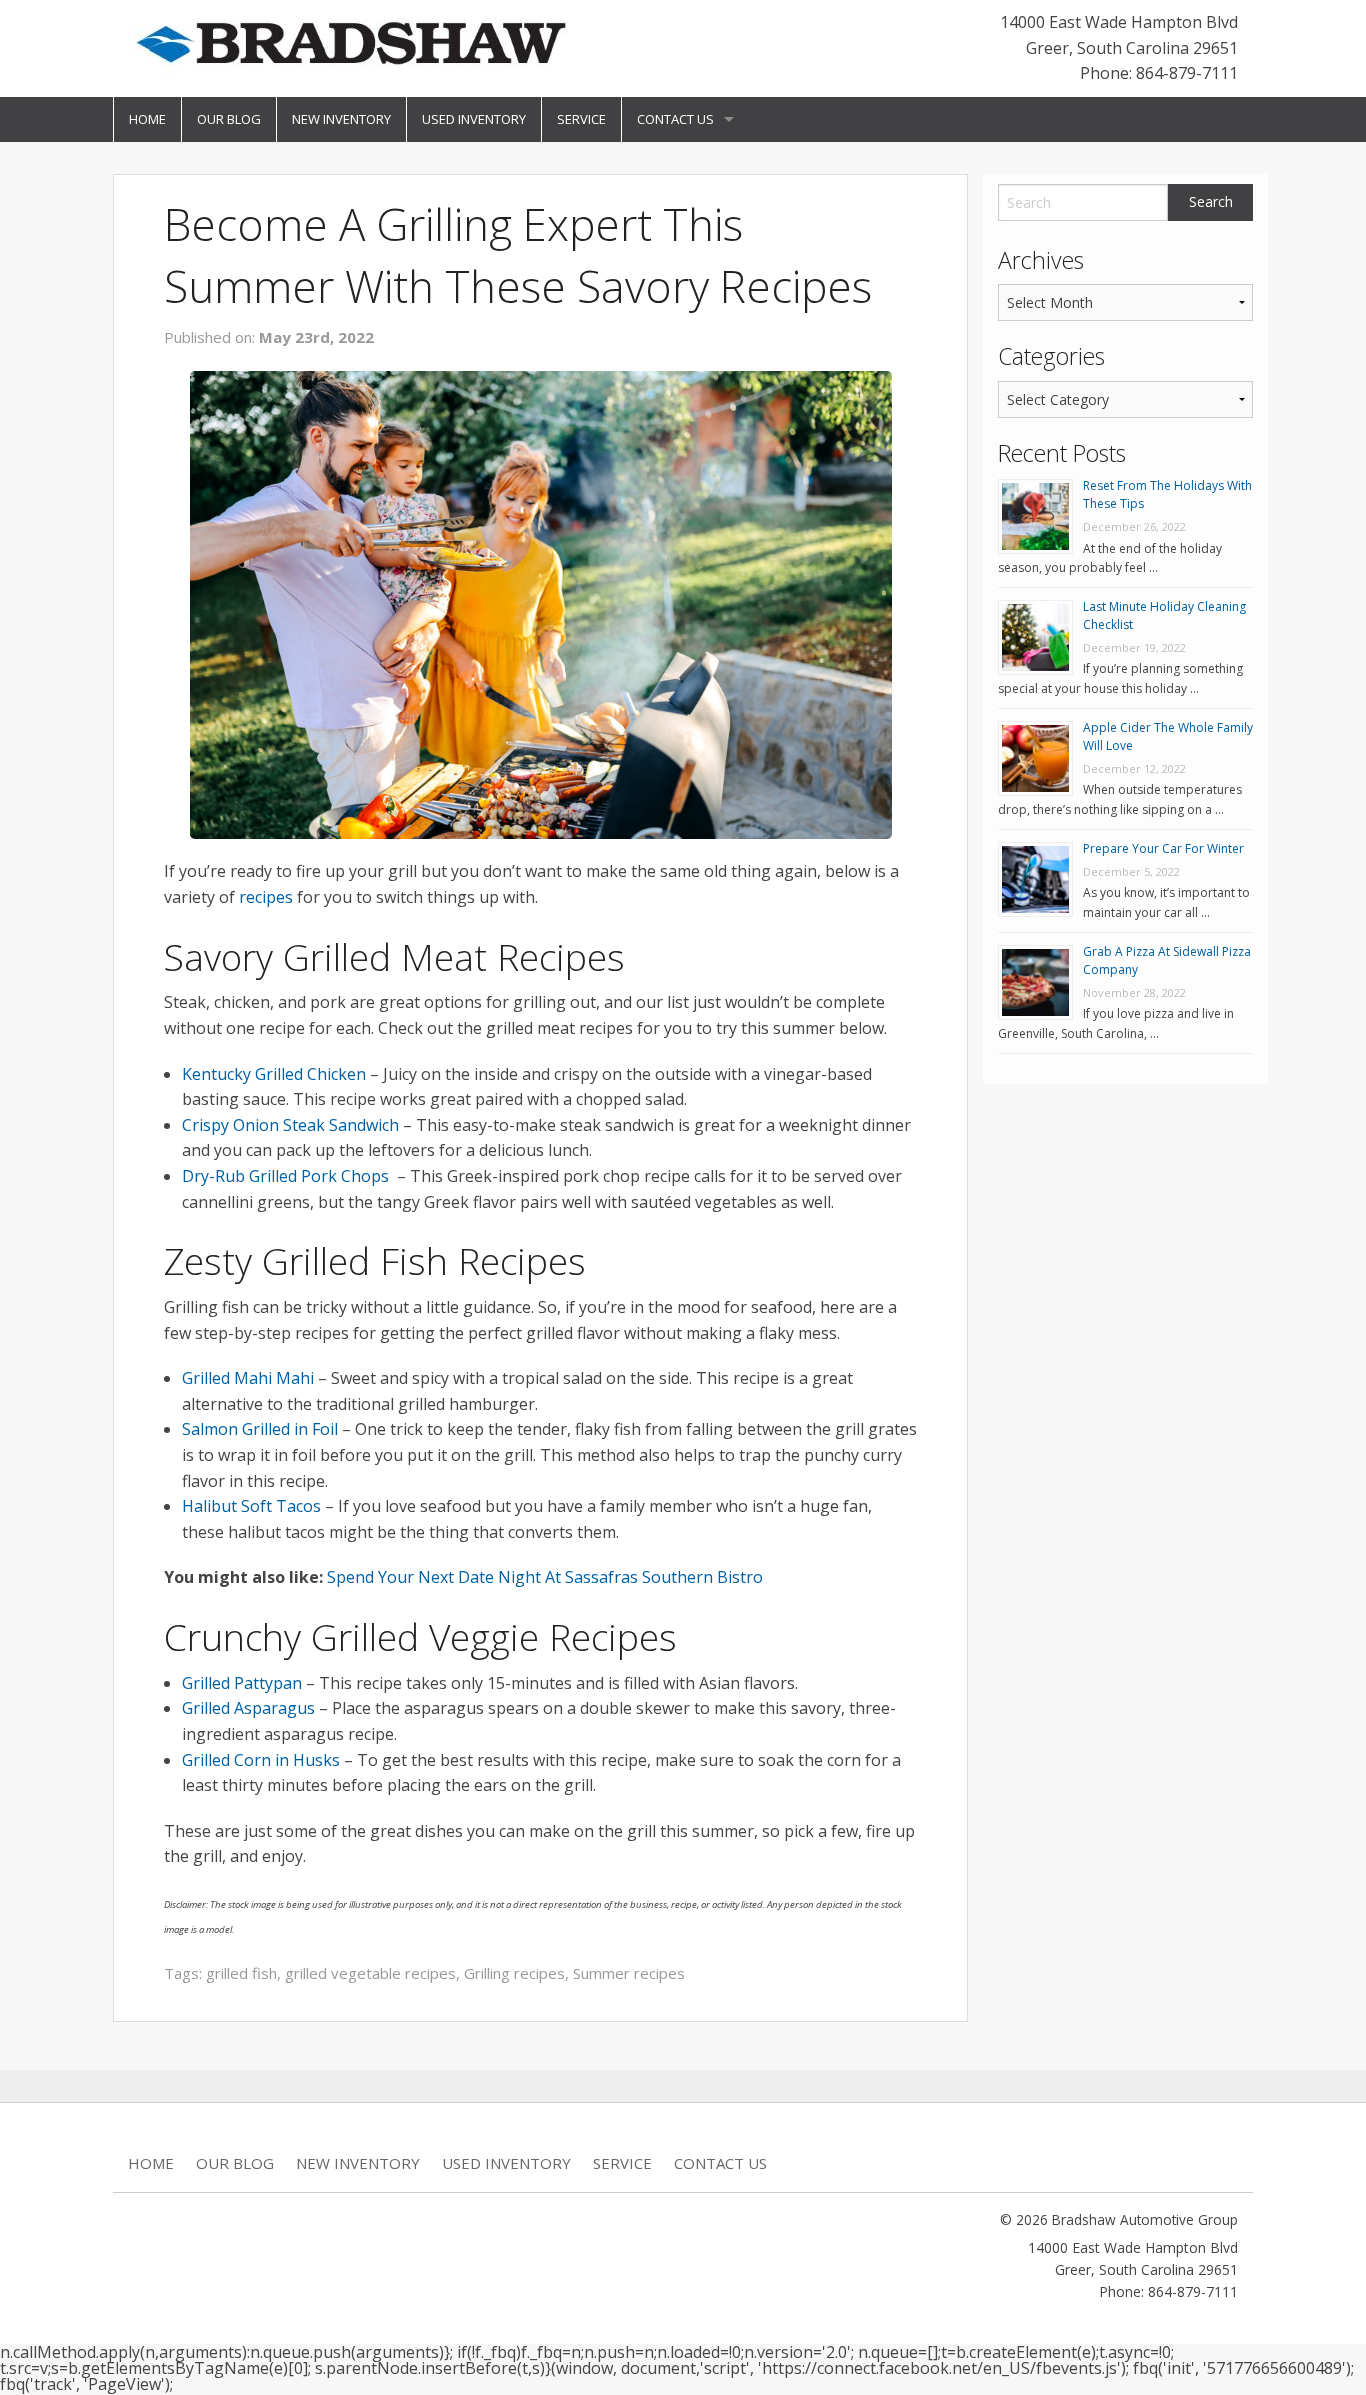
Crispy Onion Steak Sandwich (290, 1125)
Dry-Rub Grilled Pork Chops (287, 1176)
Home (147, 119)
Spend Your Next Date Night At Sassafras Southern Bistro (545, 1577)
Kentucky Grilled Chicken (274, 1074)
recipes (266, 897)
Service (581, 119)
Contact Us (675, 119)
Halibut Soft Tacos (251, 1506)
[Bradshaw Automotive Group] (350, 42)
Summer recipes (629, 1973)
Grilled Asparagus (248, 1708)
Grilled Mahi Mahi (248, 1378)
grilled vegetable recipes (370, 1973)
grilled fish (241, 1973)
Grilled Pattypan (242, 1683)
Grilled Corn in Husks (261, 1760)
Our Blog (229, 119)
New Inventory (341, 119)
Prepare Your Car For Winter (1163, 848)
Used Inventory (474, 119)
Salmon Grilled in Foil (260, 1429)
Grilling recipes (514, 1973)
